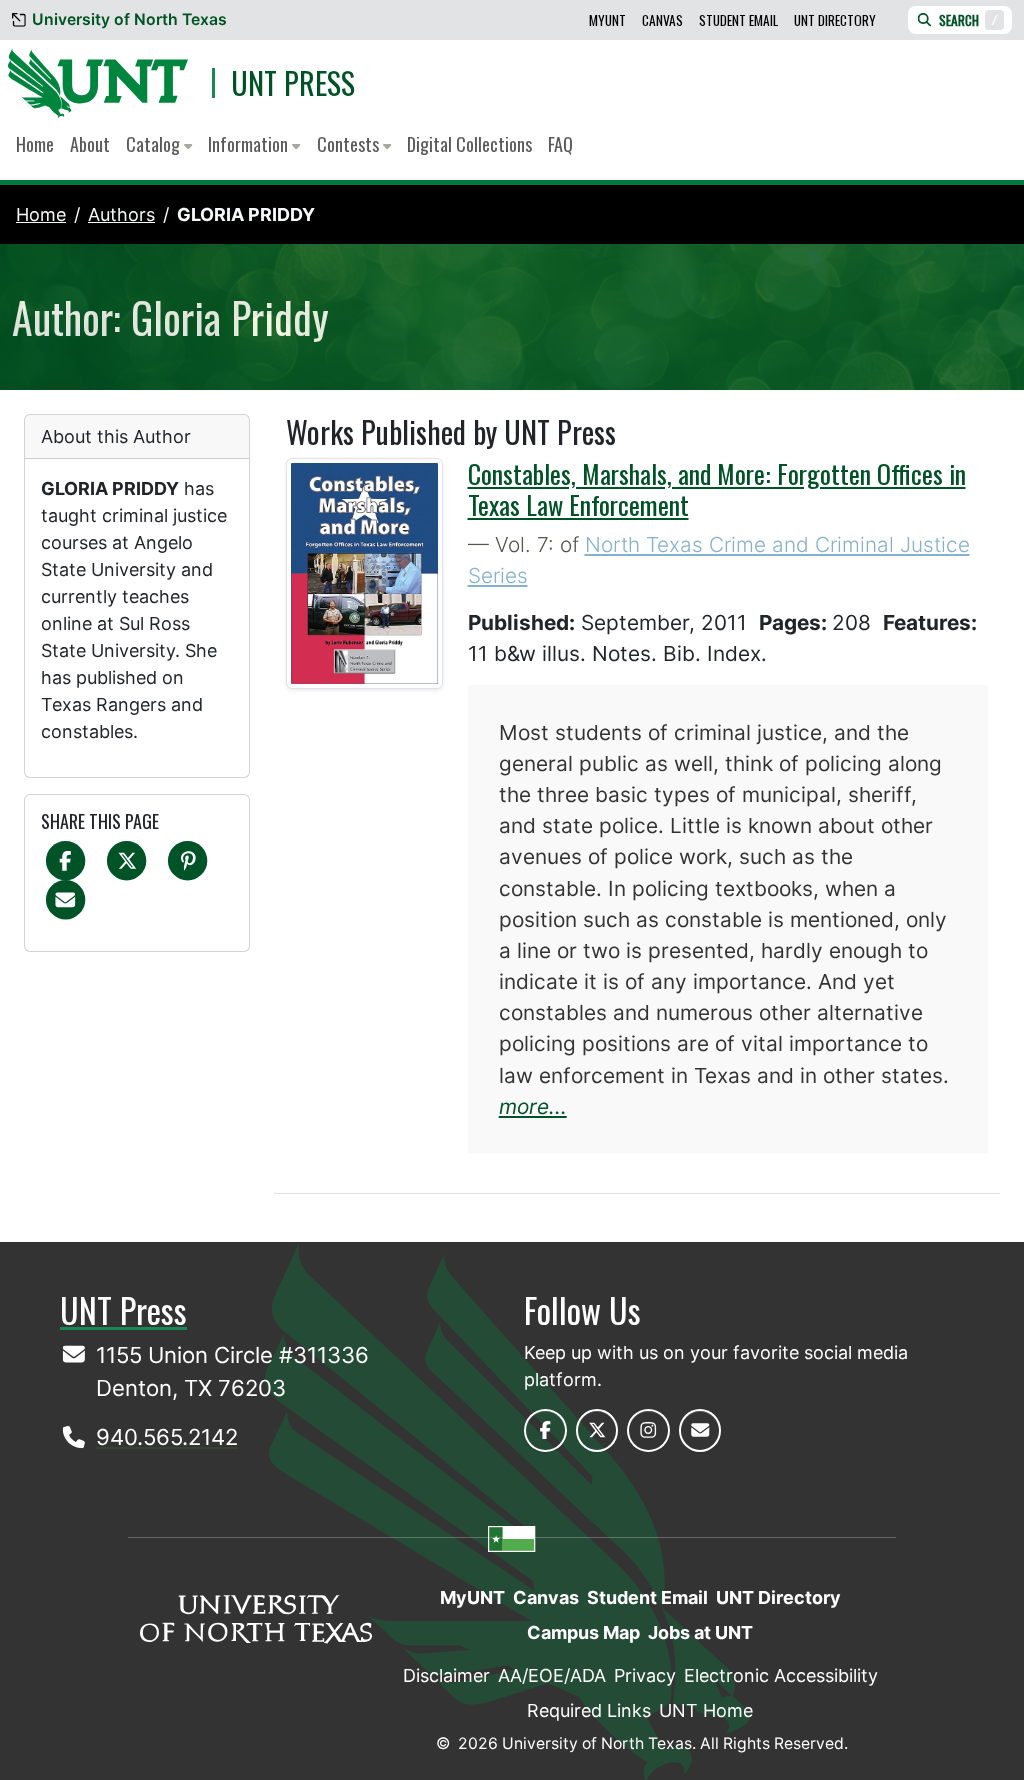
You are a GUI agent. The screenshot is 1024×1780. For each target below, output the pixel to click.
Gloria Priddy (246, 214)
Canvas (662, 20)
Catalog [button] (155, 144)
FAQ (560, 144)
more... (533, 1106)
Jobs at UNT (700, 1632)
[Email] (65, 898)
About (90, 144)
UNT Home (706, 1710)
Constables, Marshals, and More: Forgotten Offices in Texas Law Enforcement (717, 489)
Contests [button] (350, 144)
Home (35, 144)
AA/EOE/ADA (552, 1675)
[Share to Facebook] (65, 859)
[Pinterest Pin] (187, 859)
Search (968, 20)
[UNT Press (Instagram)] (648, 1430)
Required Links (589, 1710)
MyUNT (607, 20)
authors (121, 214)
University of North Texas (129, 19)
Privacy (645, 1675)
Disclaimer (446, 1675)
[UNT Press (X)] (597, 1430)
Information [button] (250, 144)
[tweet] (126, 859)
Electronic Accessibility (781, 1675)
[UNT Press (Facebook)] (545, 1430)
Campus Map (583, 1632)
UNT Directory (835, 20)
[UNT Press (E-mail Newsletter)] (700, 1430)
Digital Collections (469, 144)
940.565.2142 (167, 1437)
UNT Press (293, 82)
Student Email (738, 20)
